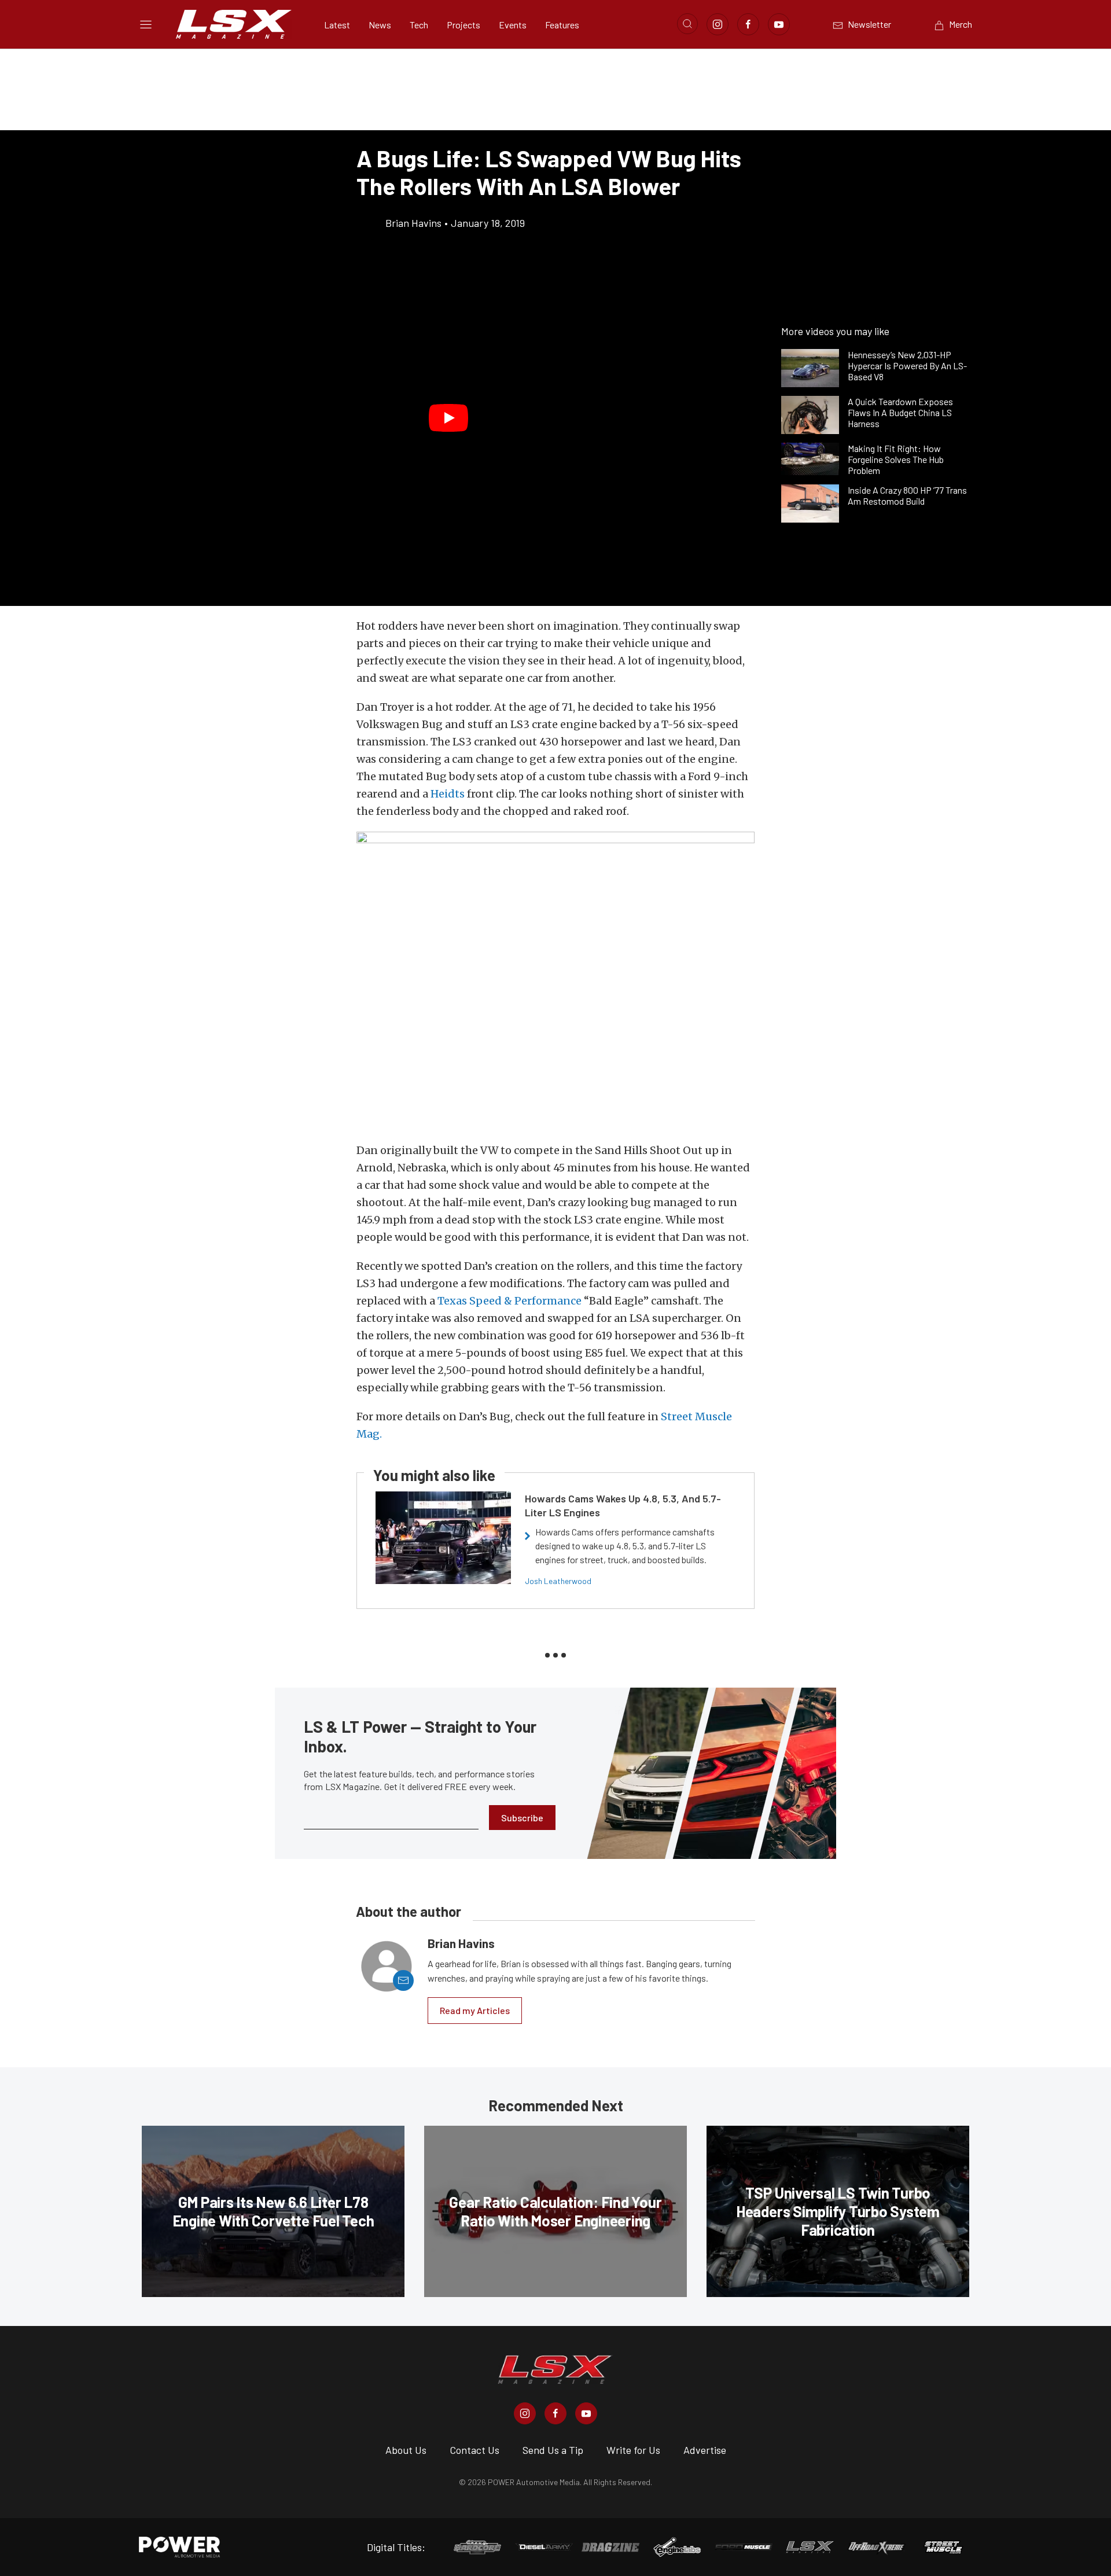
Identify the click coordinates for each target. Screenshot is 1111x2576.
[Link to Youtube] (779, 24)
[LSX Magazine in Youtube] (586, 2413)
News (380, 25)
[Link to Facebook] (748, 24)
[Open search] (687, 24)
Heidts (448, 794)
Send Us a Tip (553, 2450)
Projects (463, 25)
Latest (337, 25)
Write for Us (633, 2450)
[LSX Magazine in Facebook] (555, 2413)
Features (562, 25)
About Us (406, 2450)
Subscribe (522, 1818)
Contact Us (474, 2450)
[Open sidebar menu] (146, 24)
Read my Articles (475, 2010)
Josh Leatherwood (558, 1581)
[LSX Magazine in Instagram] (525, 2413)
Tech (419, 25)
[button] (448, 418)
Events (513, 25)
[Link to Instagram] (718, 24)
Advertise (705, 2450)
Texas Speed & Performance (509, 1301)
